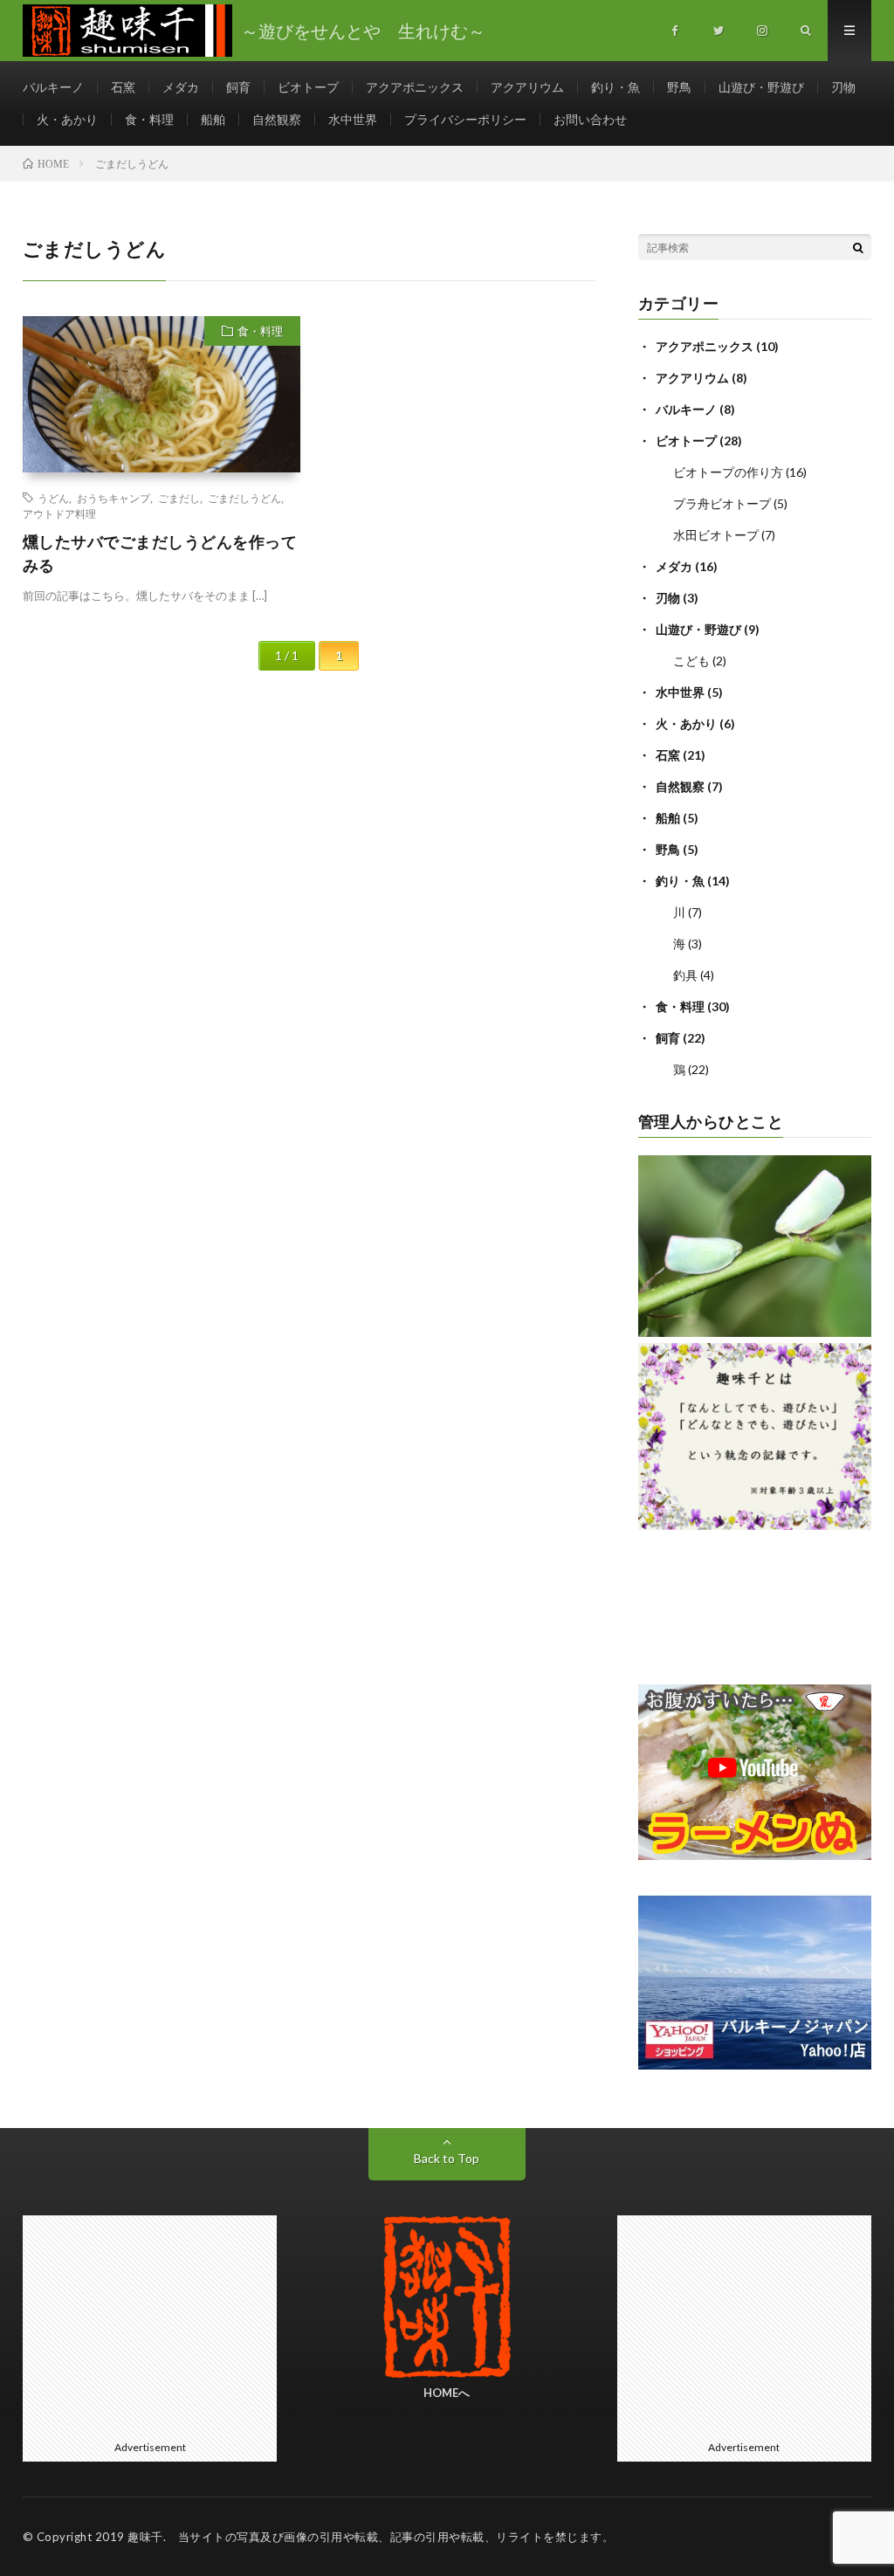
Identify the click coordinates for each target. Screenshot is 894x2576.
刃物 (843, 87)
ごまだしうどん (244, 498)
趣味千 (145, 2537)
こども (691, 661)
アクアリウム (527, 87)
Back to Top (447, 2158)
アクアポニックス (415, 87)
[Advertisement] (150, 2325)
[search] (858, 247)
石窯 (123, 87)
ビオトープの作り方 (728, 472)
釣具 (685, 975)
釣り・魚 (615, 87)
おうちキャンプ (113, 498)
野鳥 (679, 87)
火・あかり (67, 119)
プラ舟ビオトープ (722, 503)
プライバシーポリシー (465, 119)
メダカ (181, 87)
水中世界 (353, 119)
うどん (53, 498)
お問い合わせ (590, 119)
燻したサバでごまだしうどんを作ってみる (160, 553)
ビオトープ (308, 87)
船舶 (213, 119)
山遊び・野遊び (761, 87)
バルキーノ (53, 87)
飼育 (238, 87)
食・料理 (149, 119)
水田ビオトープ (716, 535)
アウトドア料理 (59, 513)
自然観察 (277, 119)
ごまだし (179, 498)
